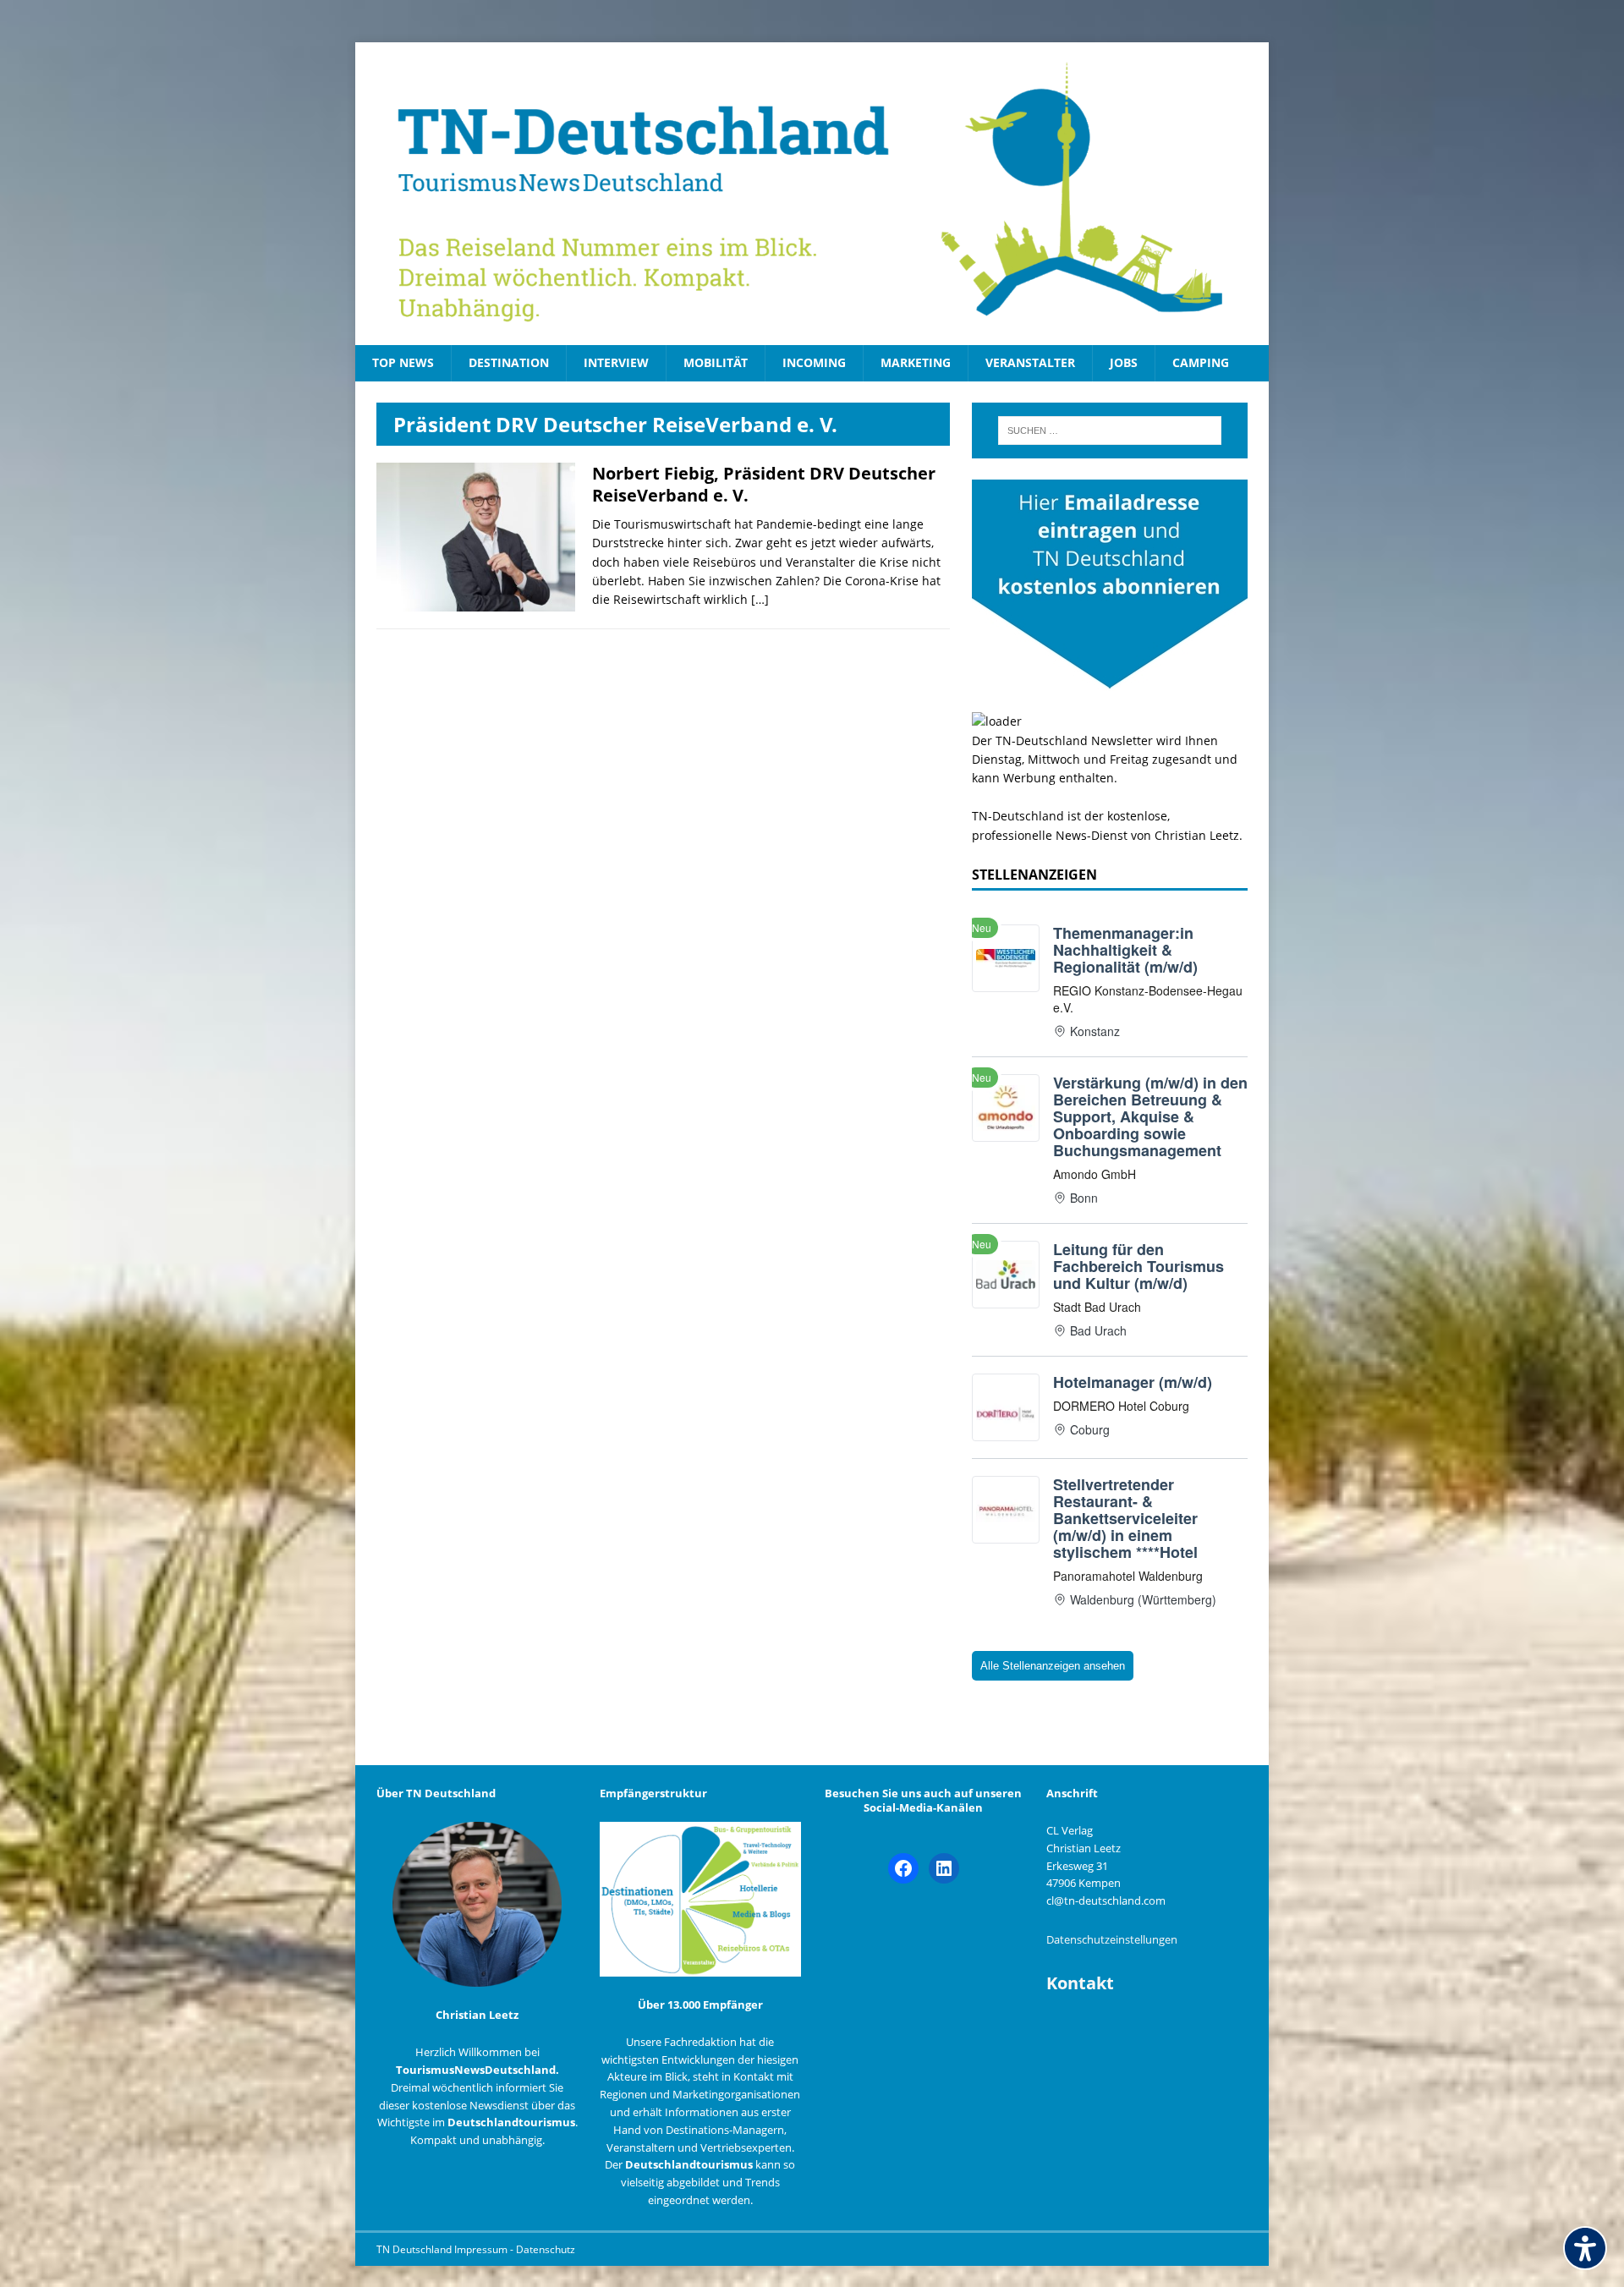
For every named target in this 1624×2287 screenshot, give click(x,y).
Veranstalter (1030, 362)
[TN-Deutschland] (812, 194)
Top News (403, 362)
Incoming (814, 362)
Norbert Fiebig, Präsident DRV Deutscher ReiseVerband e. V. (764, 484)
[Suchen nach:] (1110, 431)
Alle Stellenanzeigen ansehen (1053, 1666)
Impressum (482, 2249)
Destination (509, 362)
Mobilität (716, 362)
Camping (1201, 362)
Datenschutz (546, 2249)
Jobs (1124, 362)
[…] (760, 599)
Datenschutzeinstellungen (1112, 1939)
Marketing (916, 362)
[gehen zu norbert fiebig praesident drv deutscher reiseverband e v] (476, 602)
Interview (616, 362)
